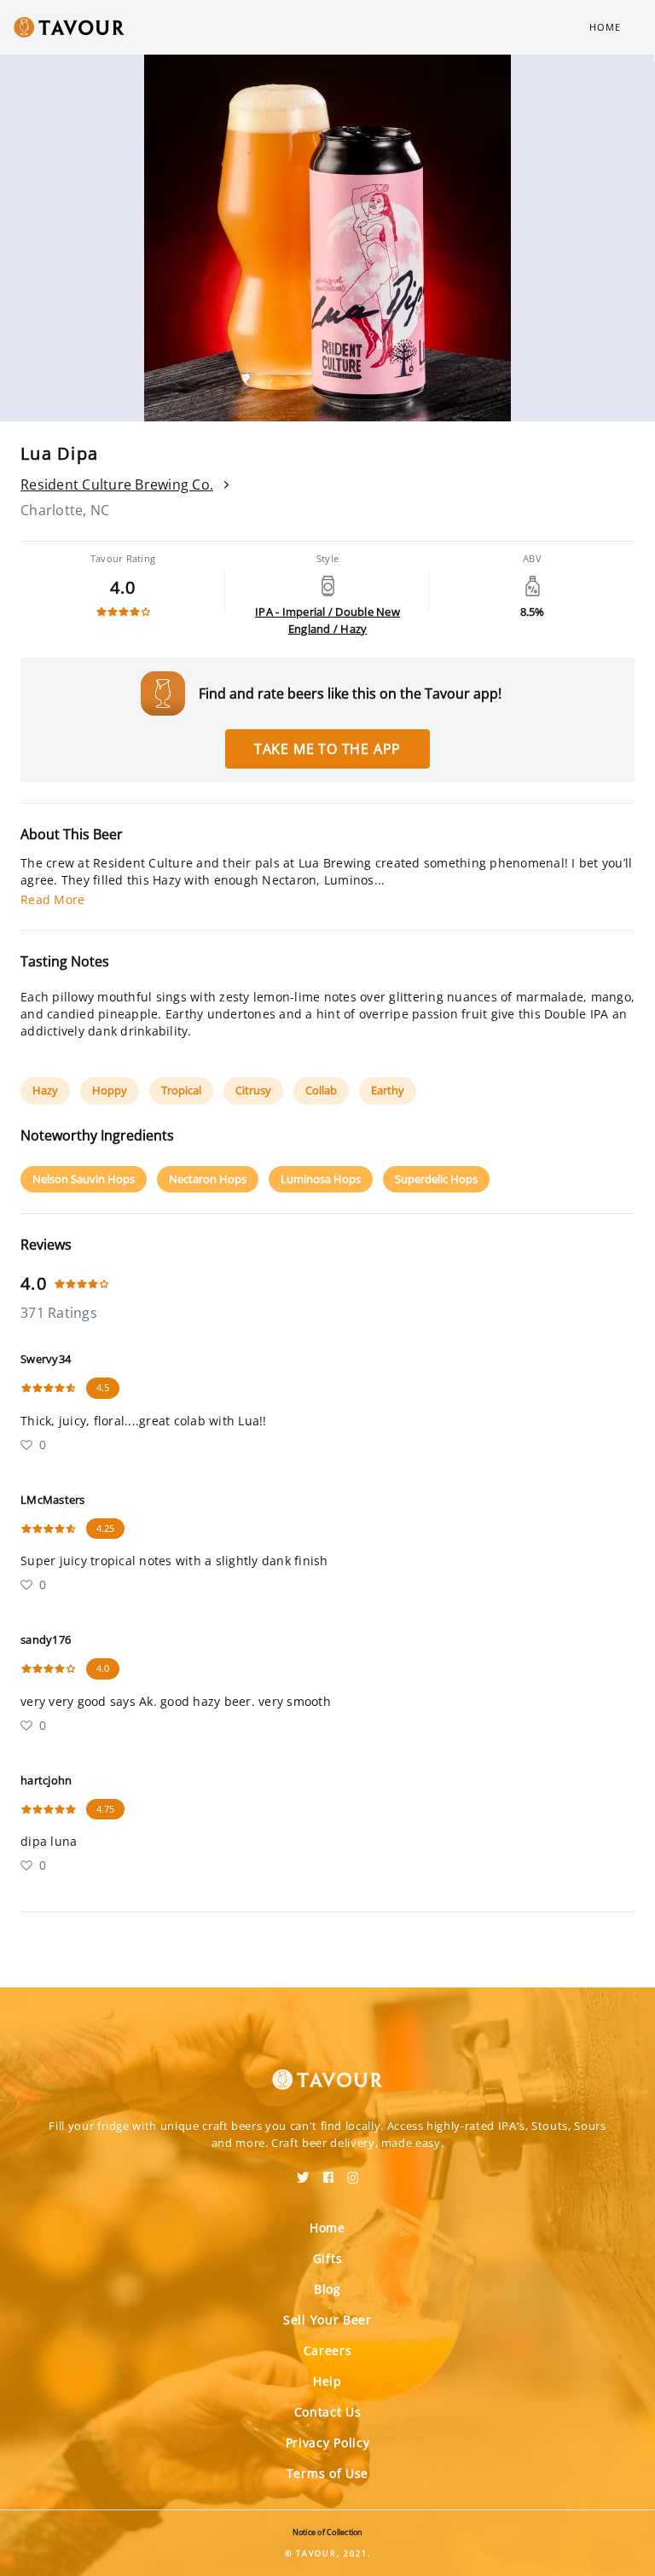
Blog (327, 2289)
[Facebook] (328, 2172)
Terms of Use (327, 2473)
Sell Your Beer (327, 2320)
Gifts (328, 2258)
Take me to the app (327, 749)
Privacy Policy (328, 2443)
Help (327, 2381)
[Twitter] (303, 2172)
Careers (328, 2350)
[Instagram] (353, 2172)
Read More (52, 899)
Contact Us (328, 2412)
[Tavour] (327, 2069)
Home (605, 27)
